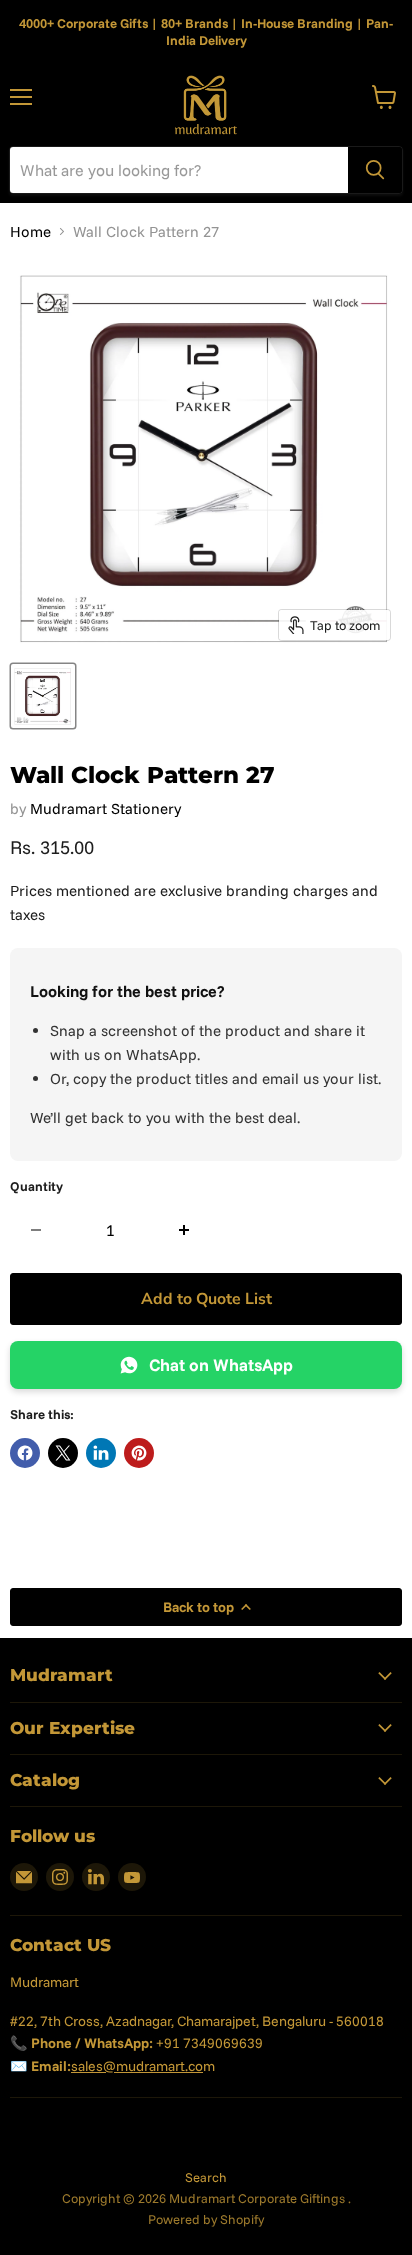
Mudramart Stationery (105, 808)
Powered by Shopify (206, 2219)
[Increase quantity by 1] (184, 1230)
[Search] (375, 170)
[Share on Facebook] (25, 1453)
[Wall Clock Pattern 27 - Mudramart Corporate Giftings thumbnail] (43, 696)
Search (206, 2177)
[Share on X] (63, 1453)
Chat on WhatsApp (221, 1364)
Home (30, 231)
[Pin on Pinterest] (139, 1453)
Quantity (36, 1186)
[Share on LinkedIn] (101, 1453)
